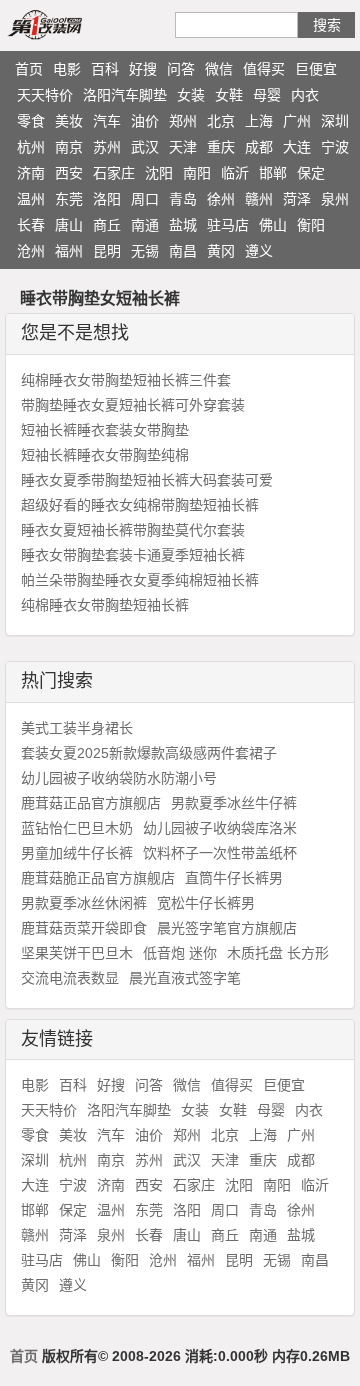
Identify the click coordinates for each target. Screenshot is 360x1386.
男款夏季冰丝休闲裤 (84, 903)
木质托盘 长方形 (278, 953)
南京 (69, 147)
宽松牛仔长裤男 (206, 903)
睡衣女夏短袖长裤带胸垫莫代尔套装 (133, 530)
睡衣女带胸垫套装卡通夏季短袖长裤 (133, 555)
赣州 (259, 199)
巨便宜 (316, 69)
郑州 (183, 121)
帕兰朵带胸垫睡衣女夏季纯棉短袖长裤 (140, 580)
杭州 (31, 147)
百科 (105, 69)
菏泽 (297, 199)
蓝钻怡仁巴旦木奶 (77, 828)
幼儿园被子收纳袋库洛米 (220, 828)
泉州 (335, 199)
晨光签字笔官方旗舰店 (227, 928)
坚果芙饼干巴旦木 (77, 953)
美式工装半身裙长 (77, 728)
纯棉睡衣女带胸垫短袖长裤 (105, 605)
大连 (297, 147)
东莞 (69, 199)
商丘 (107, 225)
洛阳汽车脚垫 (125, 95)
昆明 (107, 251)
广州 (297, 121)
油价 (145, 121)
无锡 (145, 251)
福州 (69, 251)
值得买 (264, 69)
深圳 (335, 121)
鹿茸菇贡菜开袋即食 (84, 928)
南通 (145, 225)
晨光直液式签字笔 (185, 978)
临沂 (235, 173)
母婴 (267, 95)
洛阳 (107, 199)
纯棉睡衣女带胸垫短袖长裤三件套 (126, 380)
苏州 (107, 147)
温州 (31, 199)
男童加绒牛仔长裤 (77, 853)
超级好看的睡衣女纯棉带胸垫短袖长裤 (140, 505)
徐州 (221, 199)
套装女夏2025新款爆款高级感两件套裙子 (149, 753)
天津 (183, 147)
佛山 (273, 225)
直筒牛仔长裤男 (234, 878)
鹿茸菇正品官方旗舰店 (91, 803)
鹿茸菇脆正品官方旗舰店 (98, 878)
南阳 (197, 173)
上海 (259, 121)
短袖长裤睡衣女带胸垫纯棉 (105, 455)
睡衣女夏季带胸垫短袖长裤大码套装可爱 (147, 480)
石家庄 (114, 173)
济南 (31, 173)
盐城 (183, 225)
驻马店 (228, 225)
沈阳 (159, 173)
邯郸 (273, 173)
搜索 (327, 25)
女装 (191, 95)
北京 (221, 121)
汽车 (107, 121)
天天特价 (45, 95)
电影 (67, 69)
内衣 (305, 95)
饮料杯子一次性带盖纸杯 (220, 853)
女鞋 (229, 95)
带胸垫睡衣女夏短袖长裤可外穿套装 (133, 405)
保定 (311, 173)
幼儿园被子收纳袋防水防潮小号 (119, 778)
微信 (219, 69)
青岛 (183, 199)
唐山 (69, 225)
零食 (31, 121)
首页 (29, 69)
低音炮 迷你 (180, 953)
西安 (69, 173)
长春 (31, 225)
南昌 (183, 251)
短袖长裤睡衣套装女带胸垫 (105, 430)
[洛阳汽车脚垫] (68, 24)
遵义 (259, 251)
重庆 (221, 147)
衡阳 (311, 225)
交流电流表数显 (70, 978)
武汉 (145, 147)
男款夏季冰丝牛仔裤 (234, 803)
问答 (181, 69)
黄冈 (221, 251)
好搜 (143, 69)
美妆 (69, 121)
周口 (145, 199)
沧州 (31, 251)
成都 (259, 147)
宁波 (335, 147)
